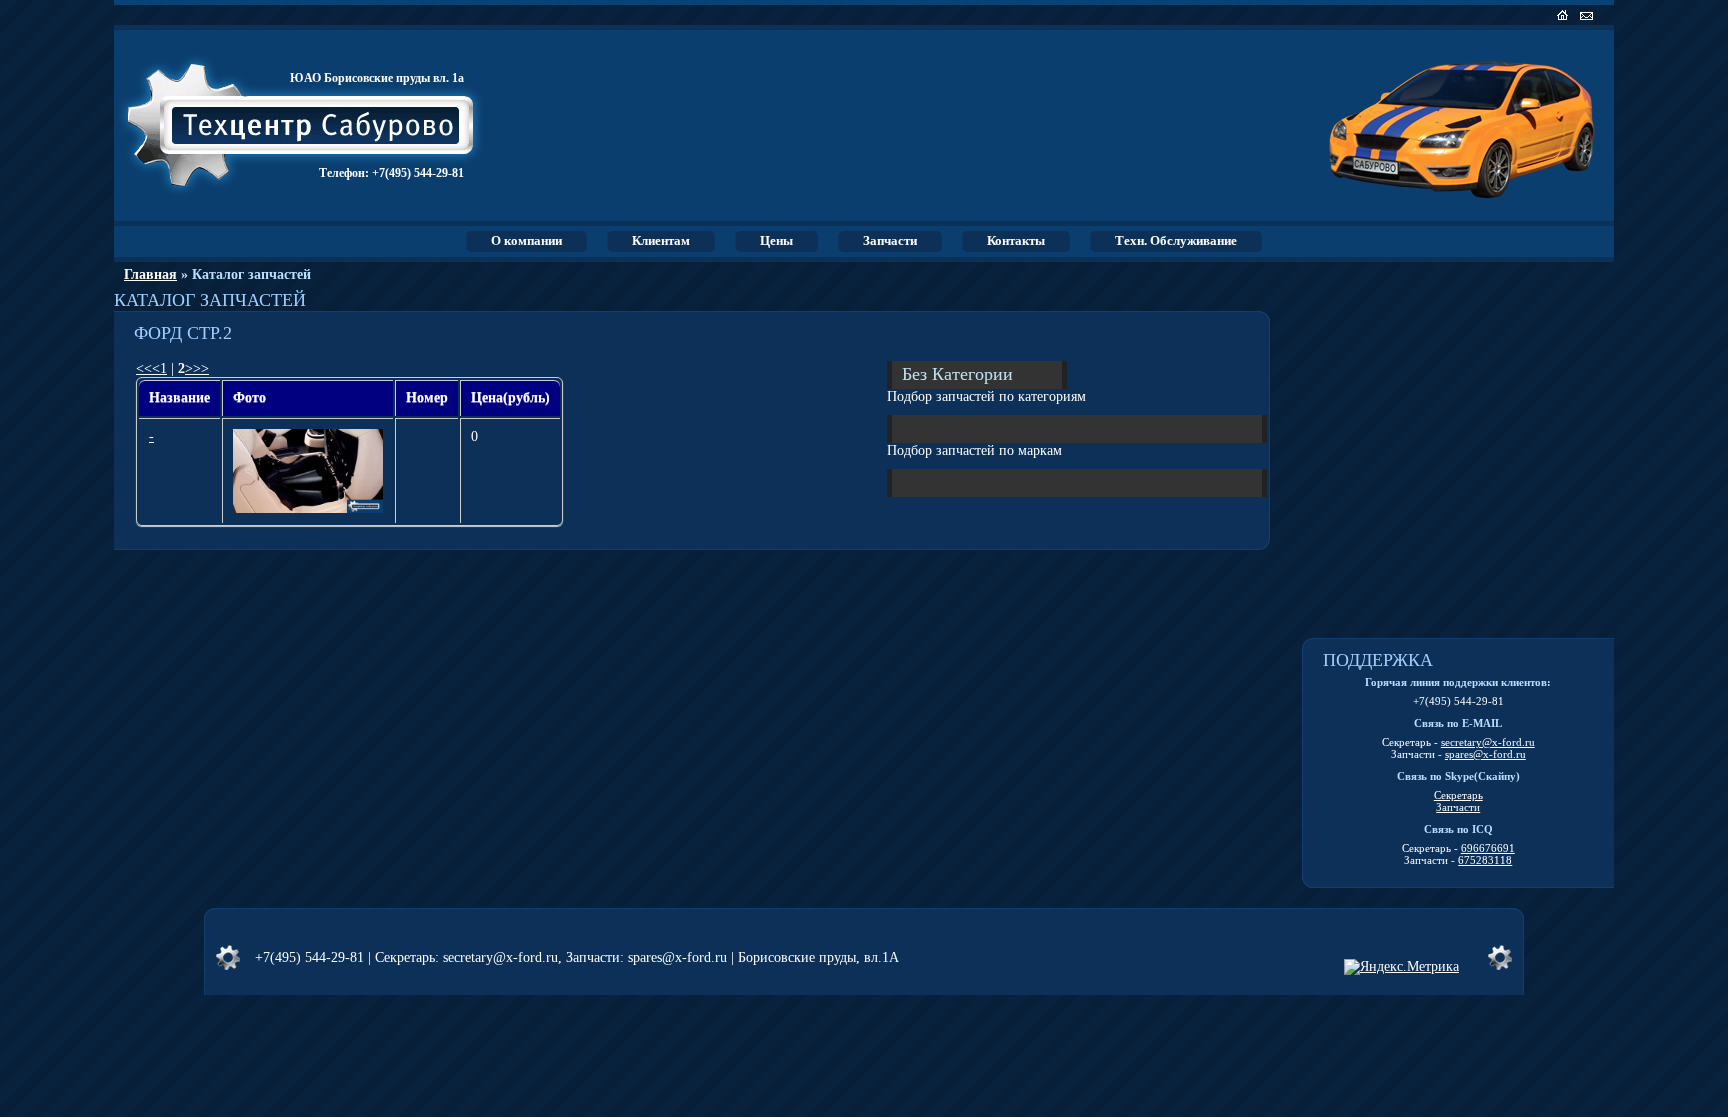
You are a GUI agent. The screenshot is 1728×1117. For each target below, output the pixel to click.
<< (144, 368)
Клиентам (661, 240)
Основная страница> (1564, 15)
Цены (776, 240)
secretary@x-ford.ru (1488, 742)
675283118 (1485, 860)
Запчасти (890, 240)
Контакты (1016, 240)
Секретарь (1458, 795)
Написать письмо (1588, 15)
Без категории (957, 373)
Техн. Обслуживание (1176, 240)
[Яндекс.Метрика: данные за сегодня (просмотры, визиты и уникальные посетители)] (1401, 967)
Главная (150, 274)
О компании (526, 240)
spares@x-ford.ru (1485, 754)
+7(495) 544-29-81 (418, 173)
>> (201, 368)
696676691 (1488, 848)
